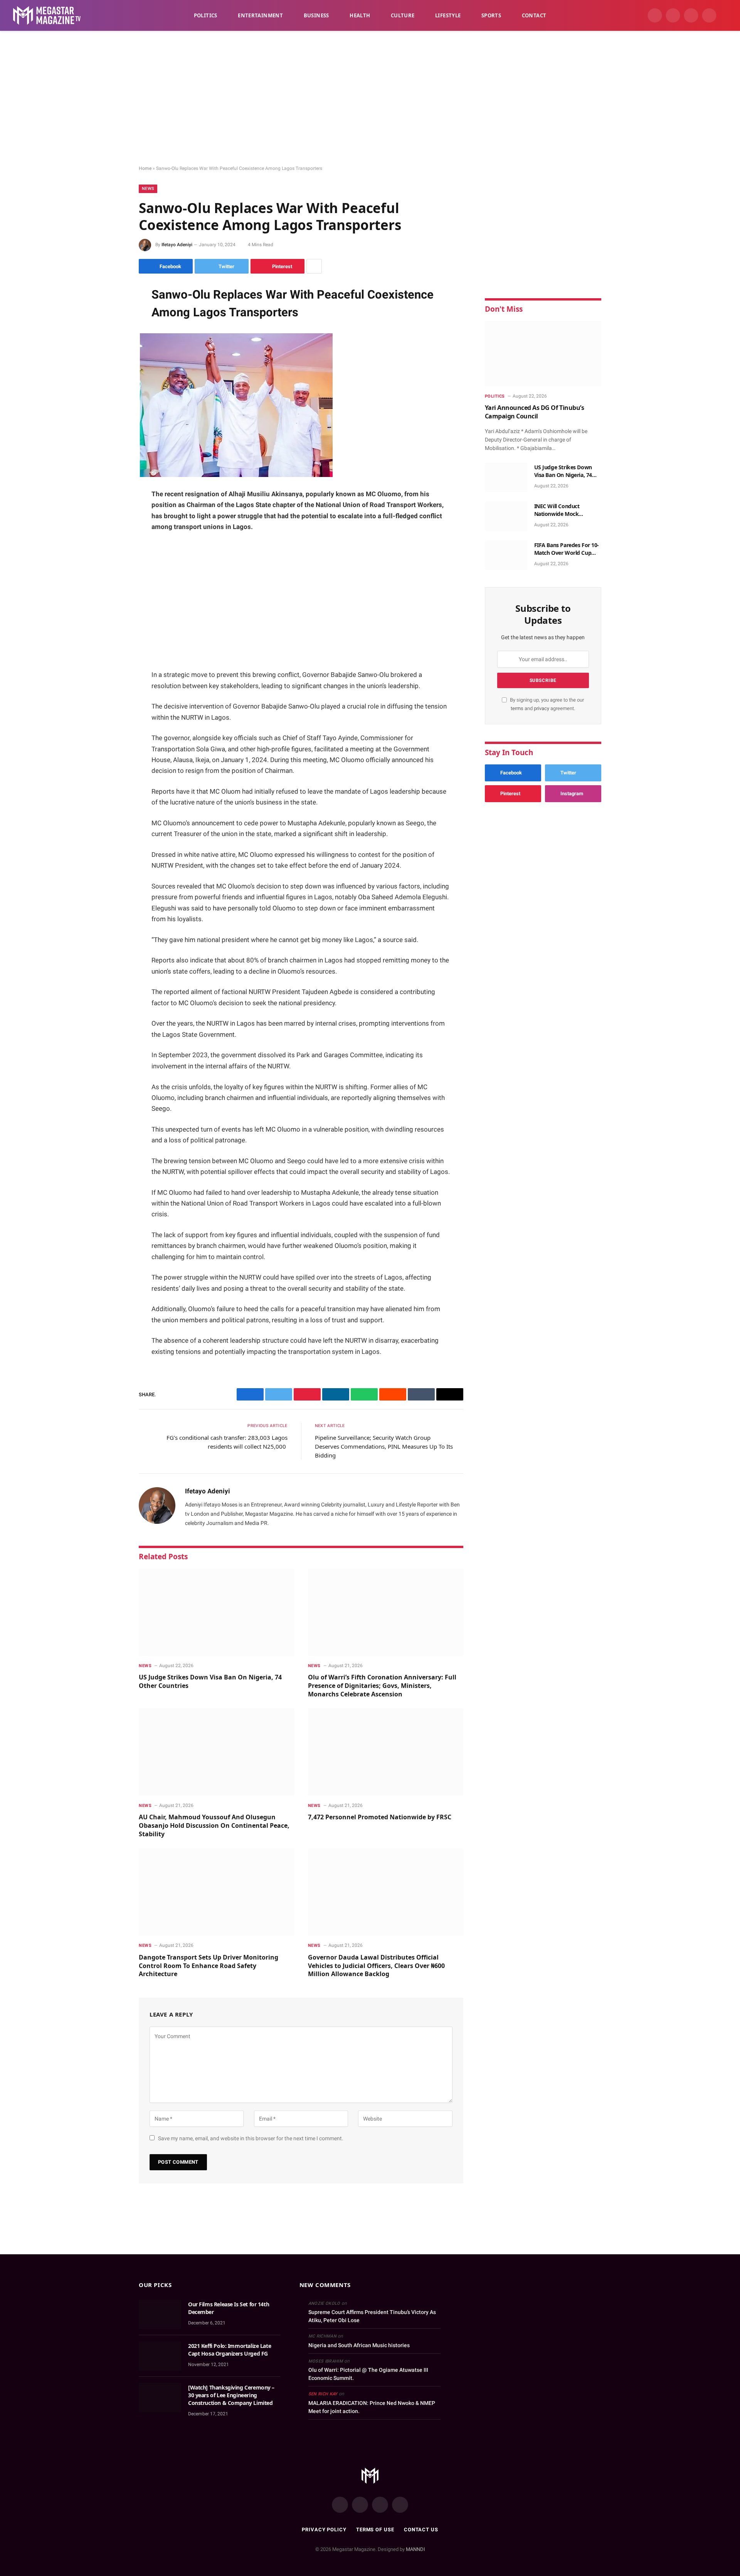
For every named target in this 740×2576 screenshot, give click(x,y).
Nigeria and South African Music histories (359, 2345)
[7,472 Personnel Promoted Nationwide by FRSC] (386, 1752)
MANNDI (415, 2549)
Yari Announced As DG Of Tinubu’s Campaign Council (535, 412)
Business (316, 15)
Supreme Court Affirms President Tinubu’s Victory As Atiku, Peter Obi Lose (372, 2316)
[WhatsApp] (112, 351)
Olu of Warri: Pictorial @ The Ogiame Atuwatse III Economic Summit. (368, 2374)
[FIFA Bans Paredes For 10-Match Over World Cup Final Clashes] (506, 555)
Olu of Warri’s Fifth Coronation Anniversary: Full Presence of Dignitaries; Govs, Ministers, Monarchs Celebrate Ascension (382, 1686)
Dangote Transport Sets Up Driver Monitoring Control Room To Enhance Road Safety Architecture (209, 1966)
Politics (206, 15)
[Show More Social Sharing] (314, 266)
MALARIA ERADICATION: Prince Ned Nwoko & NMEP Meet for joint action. (372, 2407)
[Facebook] (112, 312)
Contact (534, 15)
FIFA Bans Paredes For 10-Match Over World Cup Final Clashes (567, 549)
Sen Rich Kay (323, 2394)
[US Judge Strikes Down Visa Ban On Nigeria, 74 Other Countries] (216, 1612)
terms (517, 708)
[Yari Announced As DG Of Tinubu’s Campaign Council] (543, 354)
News (148, 189)
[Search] (725, 16)
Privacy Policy (324, 2530)
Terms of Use (375, 2530)
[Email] (112, 390)
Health (360, 15)
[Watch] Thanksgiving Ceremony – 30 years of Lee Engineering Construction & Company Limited (231, 2395)
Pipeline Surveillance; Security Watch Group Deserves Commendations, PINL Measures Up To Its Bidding (384, 1446)
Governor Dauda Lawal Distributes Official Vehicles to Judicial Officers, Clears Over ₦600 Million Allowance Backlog (376, 1966)
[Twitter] (112, 331)
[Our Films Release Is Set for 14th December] (160, 2314)
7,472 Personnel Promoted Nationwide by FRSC (380, 1817)
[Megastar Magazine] (47, 15)
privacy (542, 708)
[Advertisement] (370, 98)
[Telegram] (112, 371)
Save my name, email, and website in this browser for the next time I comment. (251, 2138)
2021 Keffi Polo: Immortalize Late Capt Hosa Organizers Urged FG (230, 2350)
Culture (403, 15)
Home (145, 168)
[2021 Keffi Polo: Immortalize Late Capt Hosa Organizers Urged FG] (160, 2356)
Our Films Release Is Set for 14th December (229, 2308)
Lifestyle (448, 15)
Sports (491, 15)
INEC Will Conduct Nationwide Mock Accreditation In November (557, 510)
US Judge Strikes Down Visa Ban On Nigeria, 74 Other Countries (210, 1682)
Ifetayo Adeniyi (177, 245)
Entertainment (260, 15)
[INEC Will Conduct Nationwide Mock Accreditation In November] (506, 516)
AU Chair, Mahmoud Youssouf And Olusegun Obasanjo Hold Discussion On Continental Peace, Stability (214, 1826)
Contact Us (421, 2530)
